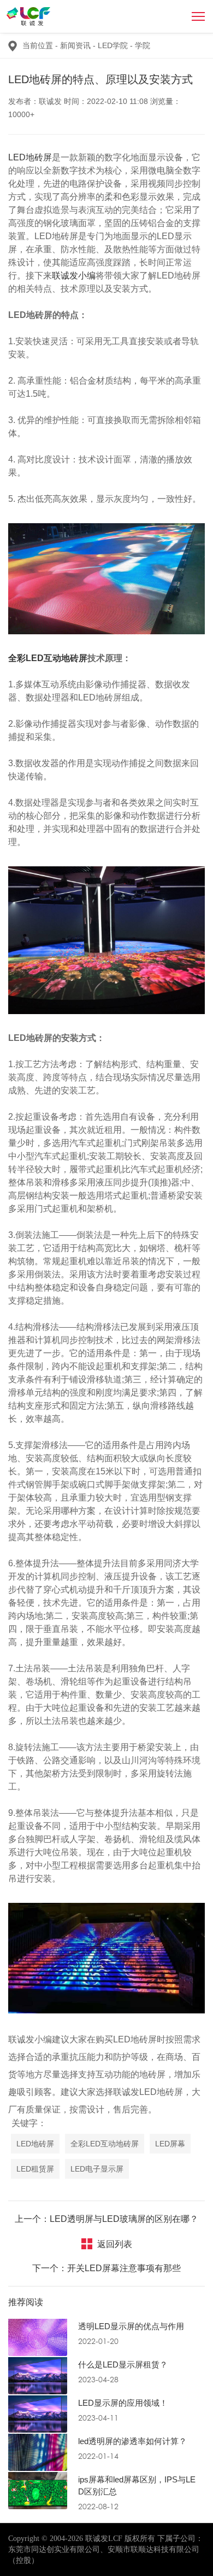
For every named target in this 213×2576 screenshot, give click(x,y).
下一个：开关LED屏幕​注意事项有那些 (106, 2268)
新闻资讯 (78, 45)
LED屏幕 (170, 2144)
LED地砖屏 (30, 157)
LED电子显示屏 (97, 2169)
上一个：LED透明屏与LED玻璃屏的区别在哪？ (106, 2219)
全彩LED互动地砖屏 (105, 2144)
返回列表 (115, 2244)
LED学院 (115, 45)
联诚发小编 (74, 276)
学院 (143, 45)
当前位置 (38, 45)
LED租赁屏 (35, 2169)
